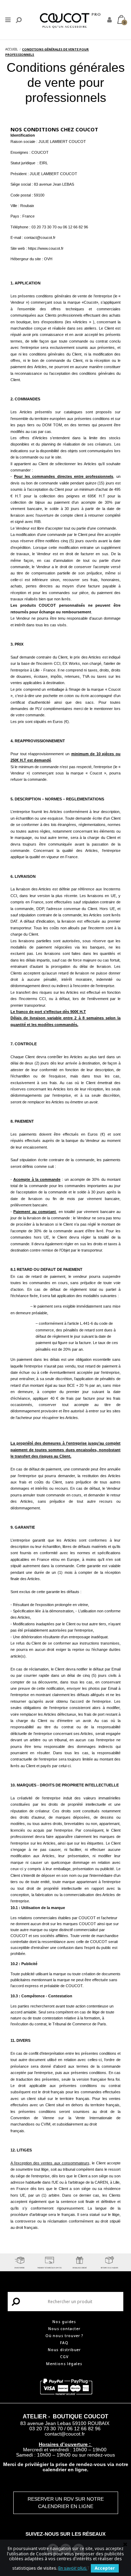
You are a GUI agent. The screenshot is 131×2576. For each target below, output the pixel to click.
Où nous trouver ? (64, 2336)
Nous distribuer (64, 2350)
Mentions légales (64, 2364)
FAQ (64, 2343)
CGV (64, 2357)
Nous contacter (64, 2329)
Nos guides (64, 2322)
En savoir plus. (73, 2568)
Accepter (105, 2568)
